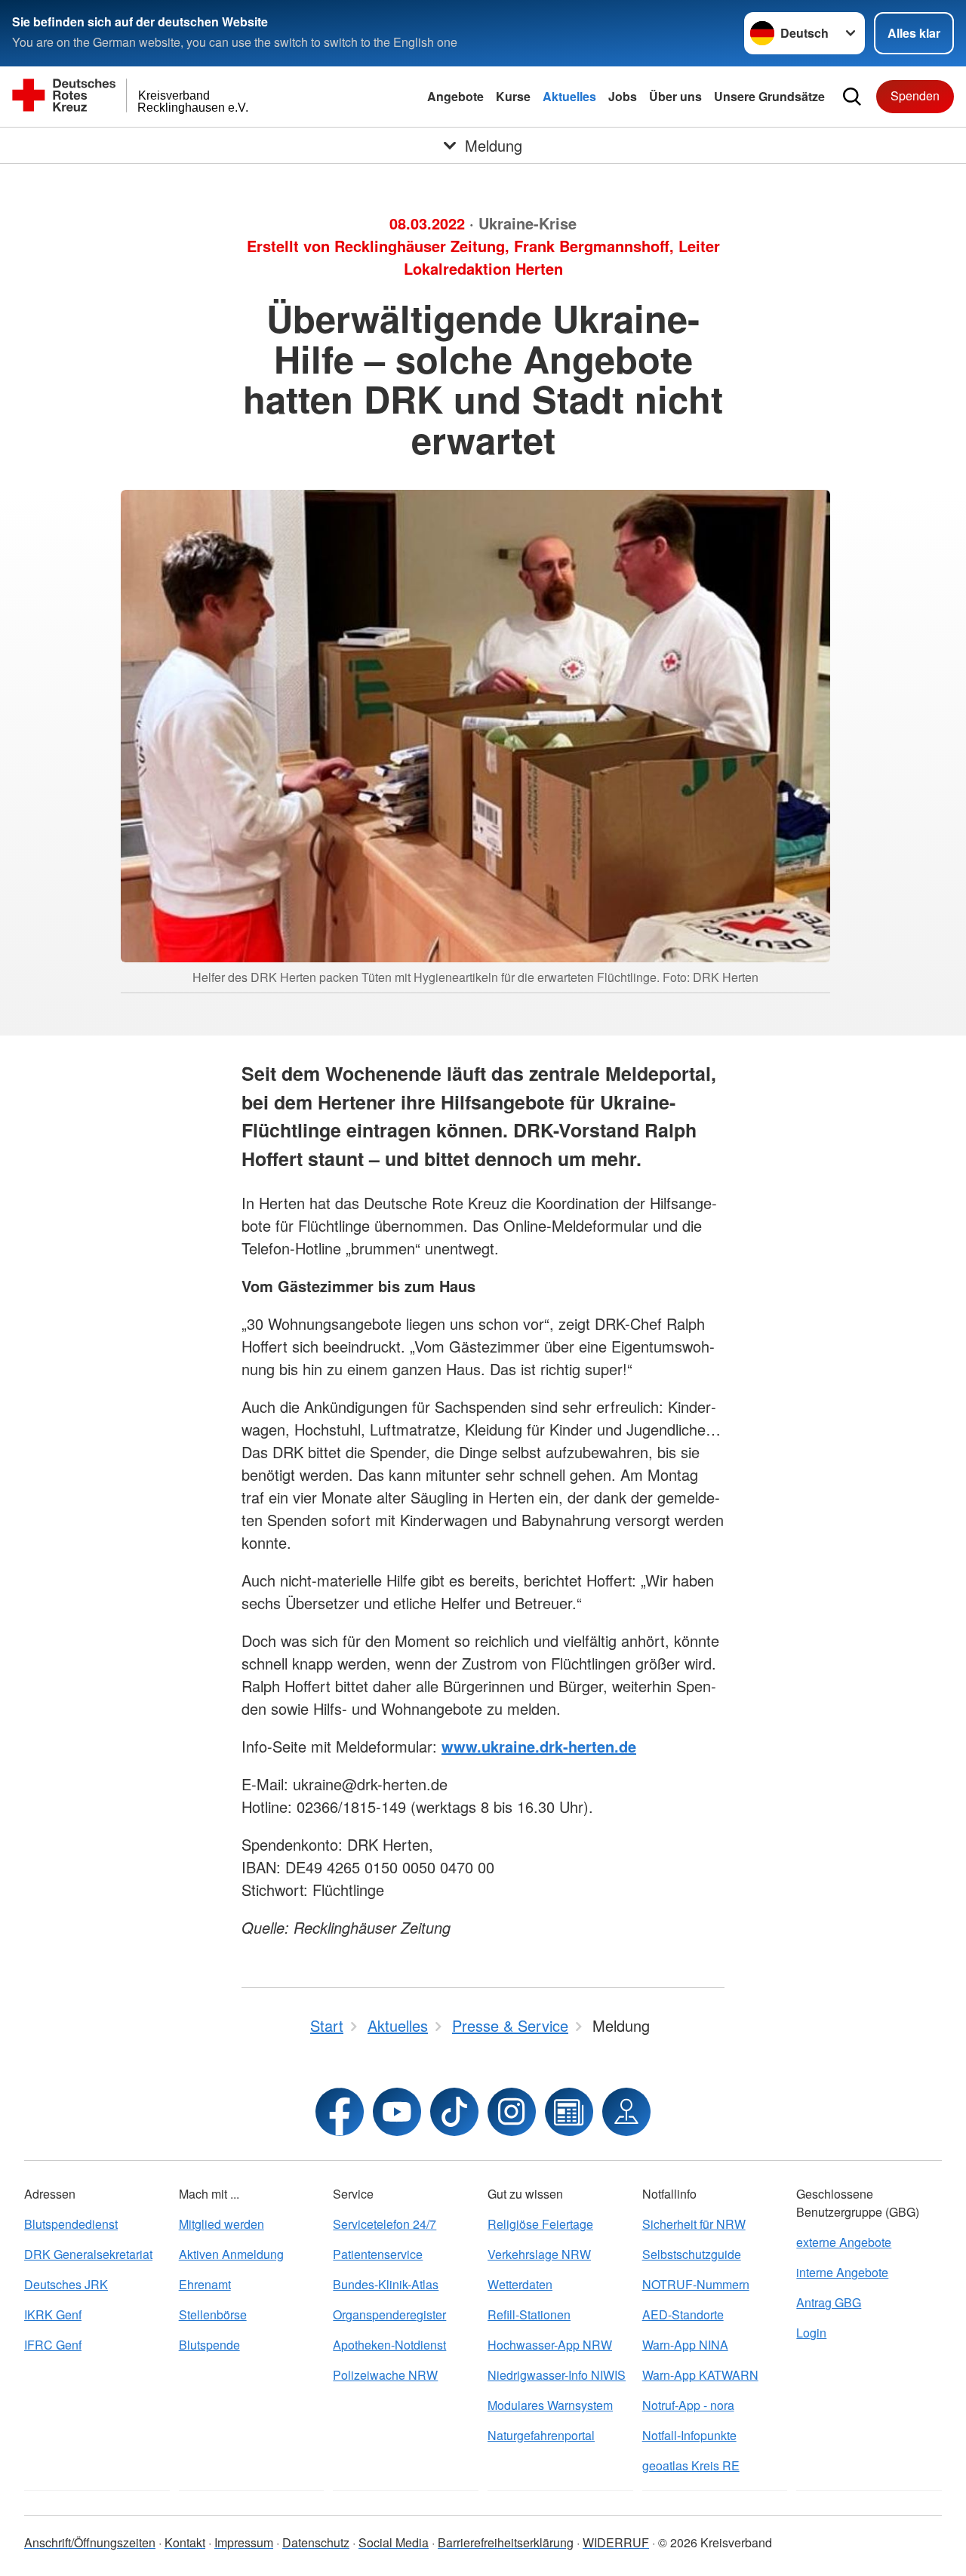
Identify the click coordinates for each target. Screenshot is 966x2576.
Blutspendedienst (71, 2224)
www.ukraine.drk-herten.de (539, 1746)
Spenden (915, 95)
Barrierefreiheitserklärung (506, 2542)
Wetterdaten (520, 2284)
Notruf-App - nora (688, 2405)
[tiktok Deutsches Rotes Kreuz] (454, 2112)
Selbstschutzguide (692, 2254)
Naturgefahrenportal (541, 2435)
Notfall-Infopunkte (689, 2435)
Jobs (623, 96)
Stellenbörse (213, 2314)
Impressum (244, 2542)
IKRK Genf (53, 2314)
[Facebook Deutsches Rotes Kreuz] (340, 2112)
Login (811, 2333)
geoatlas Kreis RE (691, 2465)
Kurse (513, 96)
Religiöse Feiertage (540, 2224)
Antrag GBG (829, 2302)
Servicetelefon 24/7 (385, 2224)
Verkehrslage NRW (539, 2254)
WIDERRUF (616, 2542)
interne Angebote (842, 2272)
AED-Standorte (683, 2314)
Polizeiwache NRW (385, 2375)
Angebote (455, 96)
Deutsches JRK (66, 2284)
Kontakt (185, 2542)
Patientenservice (378, 2254)
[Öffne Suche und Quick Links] (852, 97)
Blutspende (209, 2345)
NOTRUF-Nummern (696, 2284)
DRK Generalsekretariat (88, 2254)
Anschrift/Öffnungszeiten (90, 2542)
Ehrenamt (205, 2284)
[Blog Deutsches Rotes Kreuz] (569, 2112)
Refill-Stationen (529, 2314)
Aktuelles (569, 96)
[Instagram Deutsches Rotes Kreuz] (512, 2112)
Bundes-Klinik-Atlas (386, 2284)
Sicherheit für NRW (694, 2224)
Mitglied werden (222, 2224)
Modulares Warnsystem (550, 2405)
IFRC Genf (53, 2345)
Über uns (675, 96)
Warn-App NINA (685, 2345)
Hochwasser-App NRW (550, 2345)
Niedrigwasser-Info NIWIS (557, 2375)
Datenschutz (316, 2542)
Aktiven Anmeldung (231, 2254)
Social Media (394, 2542)
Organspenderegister (389, 2314)
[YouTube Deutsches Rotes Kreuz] (397, 2112)
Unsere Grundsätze (769, 96)
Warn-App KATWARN (700, 2375)
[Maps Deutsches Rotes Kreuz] (626, 2112)
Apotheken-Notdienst (389, 2345)
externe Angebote (844, 2242)
